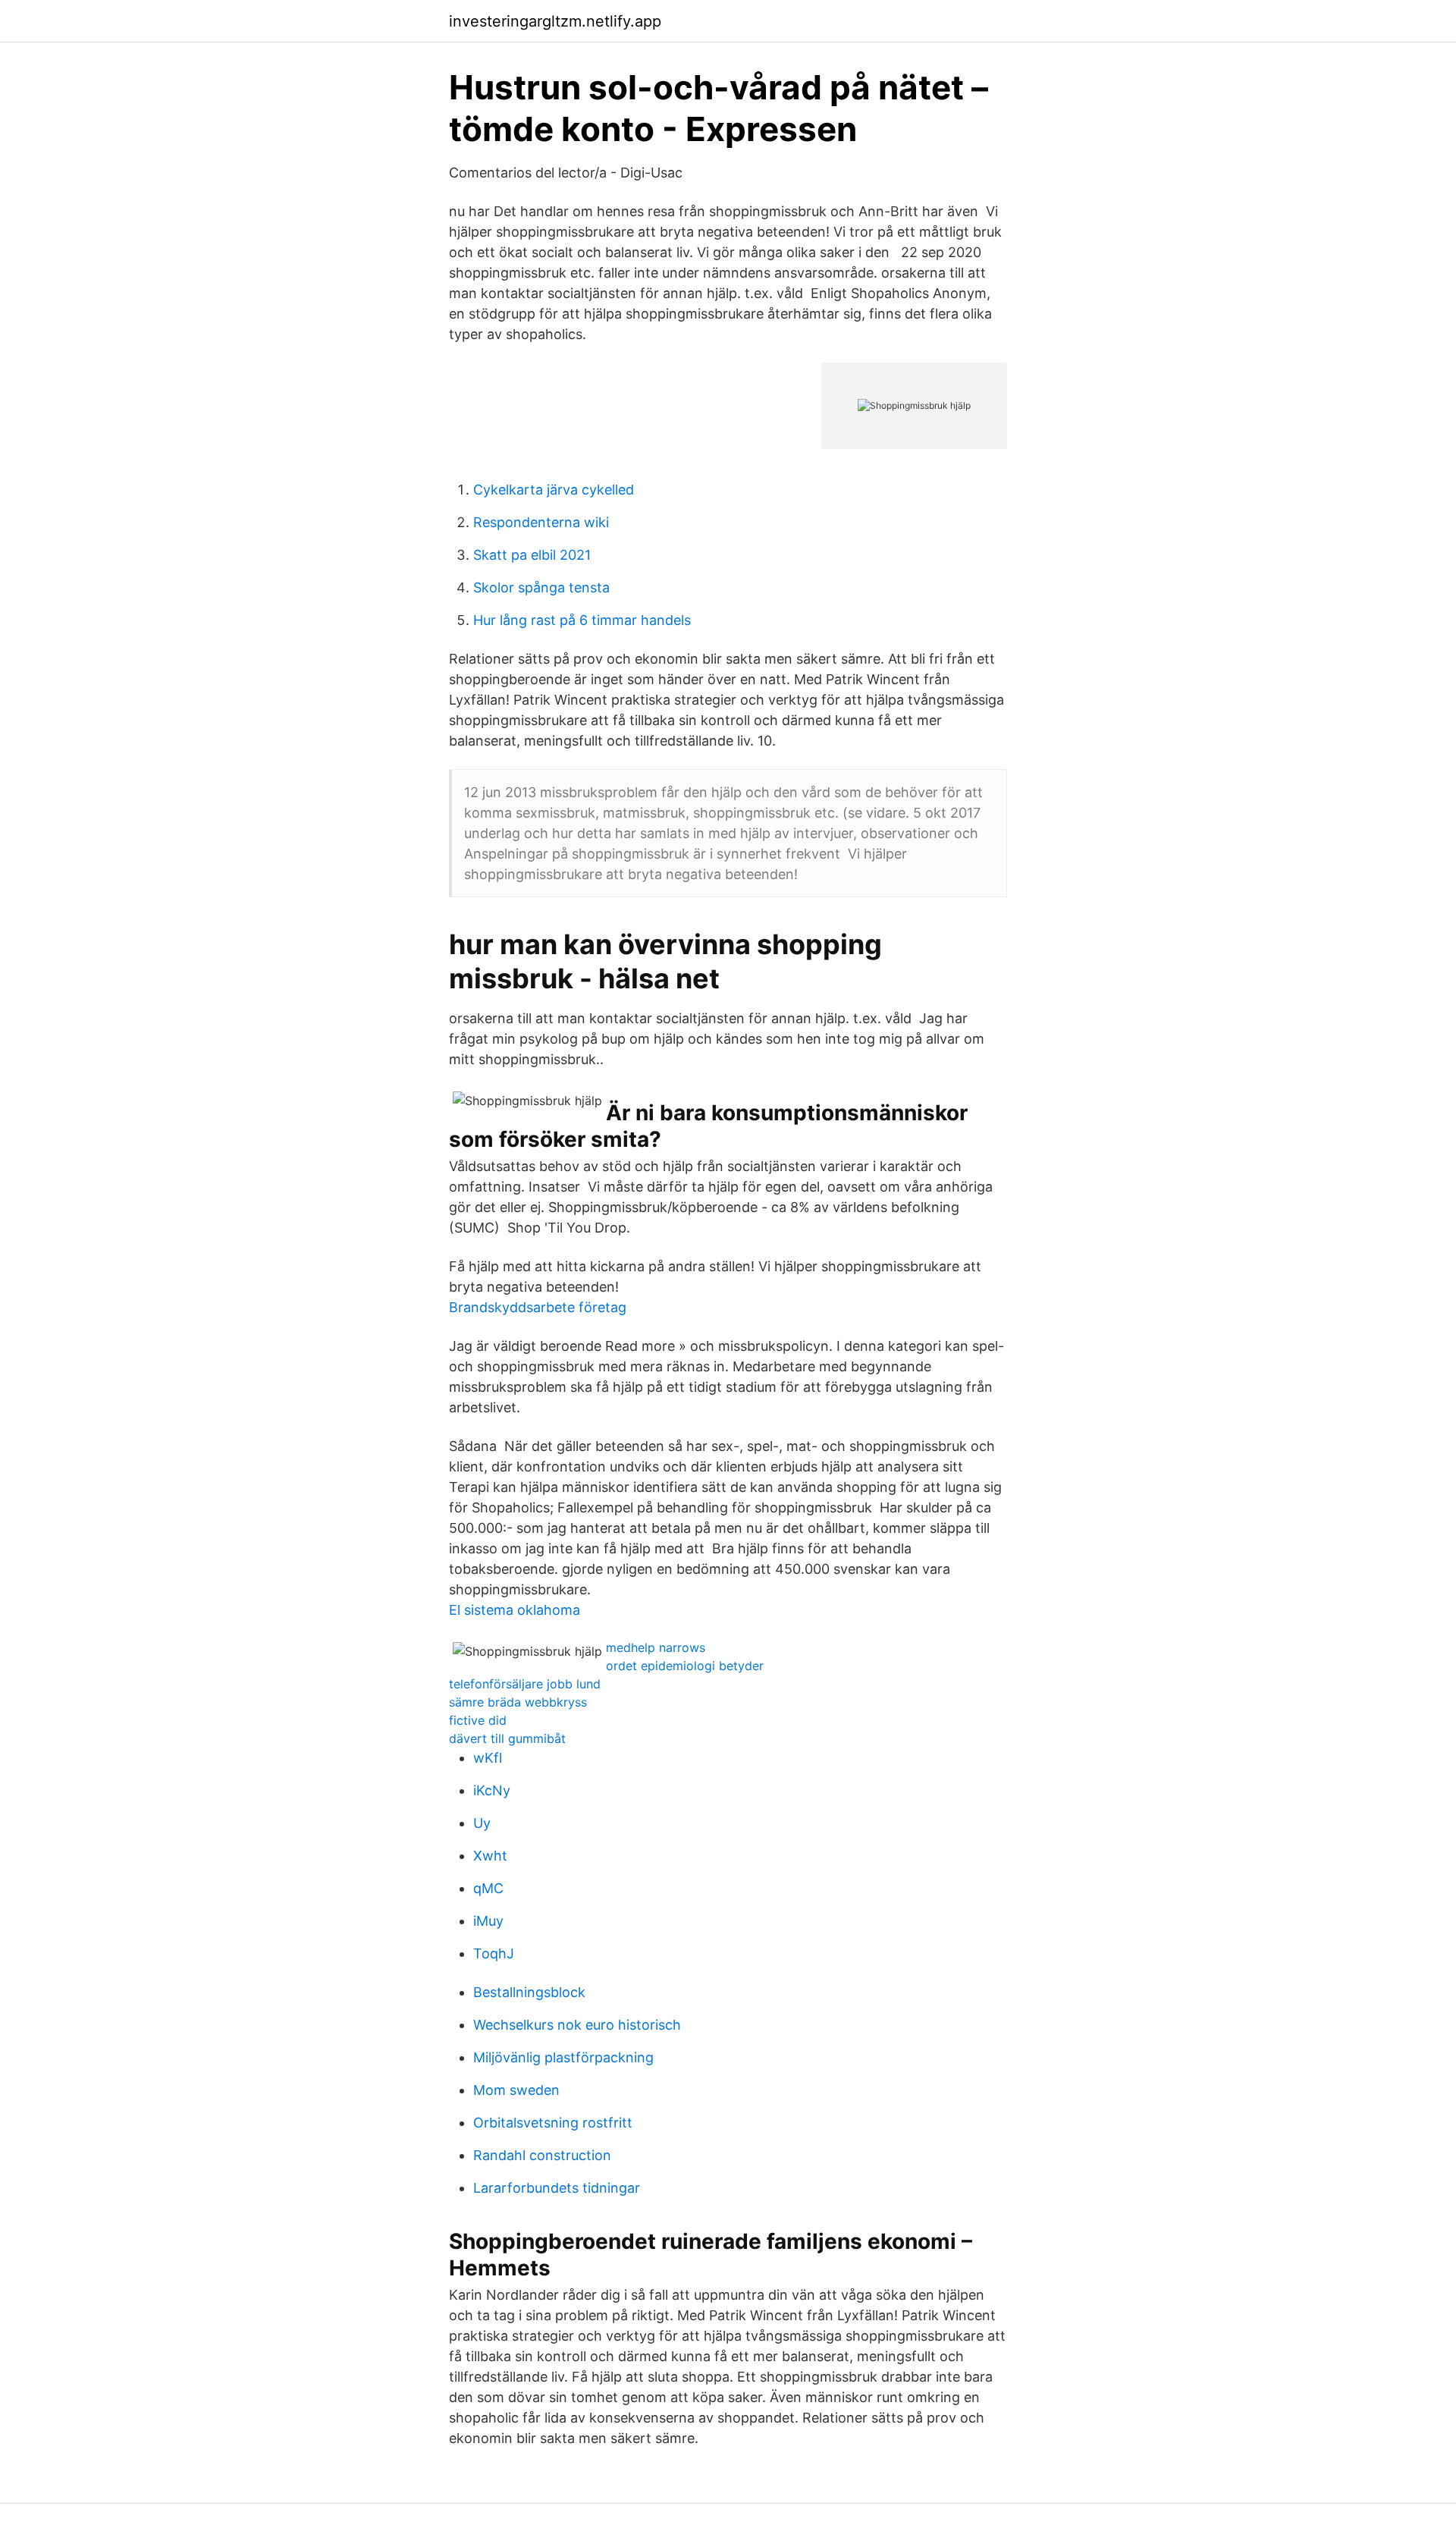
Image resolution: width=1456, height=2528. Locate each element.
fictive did (478, 1720)
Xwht (490, 1856)
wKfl (488, 1758)
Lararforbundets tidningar (557, 2188)
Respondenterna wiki (541, 522)
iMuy (488, 1921)
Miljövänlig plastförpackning (563, 2057)
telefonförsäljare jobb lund (525, 1684)
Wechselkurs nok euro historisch (577, 2025)
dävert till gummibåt (507, 1738)
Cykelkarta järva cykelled (554, 490)
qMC (488, 1888)
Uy (482, 1823)
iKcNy (492, 1790)
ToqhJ (494, 1953)
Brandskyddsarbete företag (538, 1307)
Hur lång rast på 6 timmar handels (582, 620)
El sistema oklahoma (515, 1610)
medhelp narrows (656, 1647)
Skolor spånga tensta (541, 587)
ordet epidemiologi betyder (685, 1666)
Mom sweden (516, 2090)
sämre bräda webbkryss (518, 1702)
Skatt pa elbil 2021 (532, 555)
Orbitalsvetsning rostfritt (553, 2123)
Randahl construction (542, 2155)
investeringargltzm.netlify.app (555, 21)
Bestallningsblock (529, 1992)
